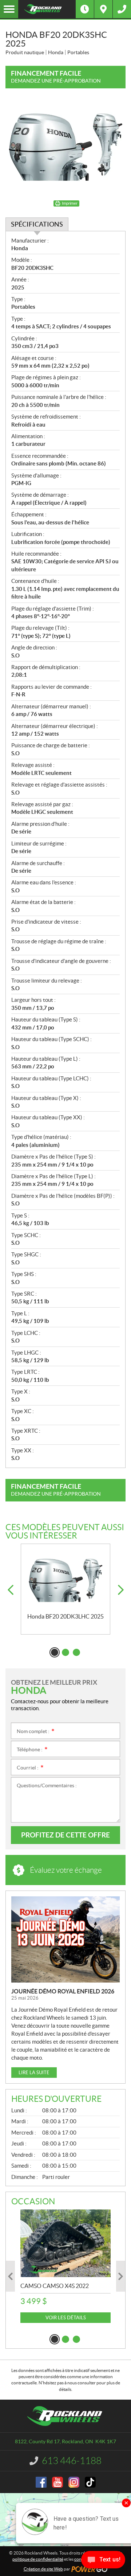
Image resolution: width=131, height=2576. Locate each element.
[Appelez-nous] (122, 9)
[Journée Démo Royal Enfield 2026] (65, 1939)
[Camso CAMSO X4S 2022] (65, 2243)
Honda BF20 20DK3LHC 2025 (65, 1616)
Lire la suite (34, 2073)
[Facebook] (41, 2482)
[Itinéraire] (103, 9)
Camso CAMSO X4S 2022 (55, 2286)
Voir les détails (66, 2318)
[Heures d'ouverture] (85, 9)
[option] (65, 1589)
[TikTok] (90, 2482)
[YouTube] (57, 2482)
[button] (10, 1590)
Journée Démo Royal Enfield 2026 (63, 1991)
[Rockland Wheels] (47, 9)
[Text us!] (103, 2561)
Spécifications (37, 224)
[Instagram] (74, 2482)
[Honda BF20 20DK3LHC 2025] (65, 1579)
